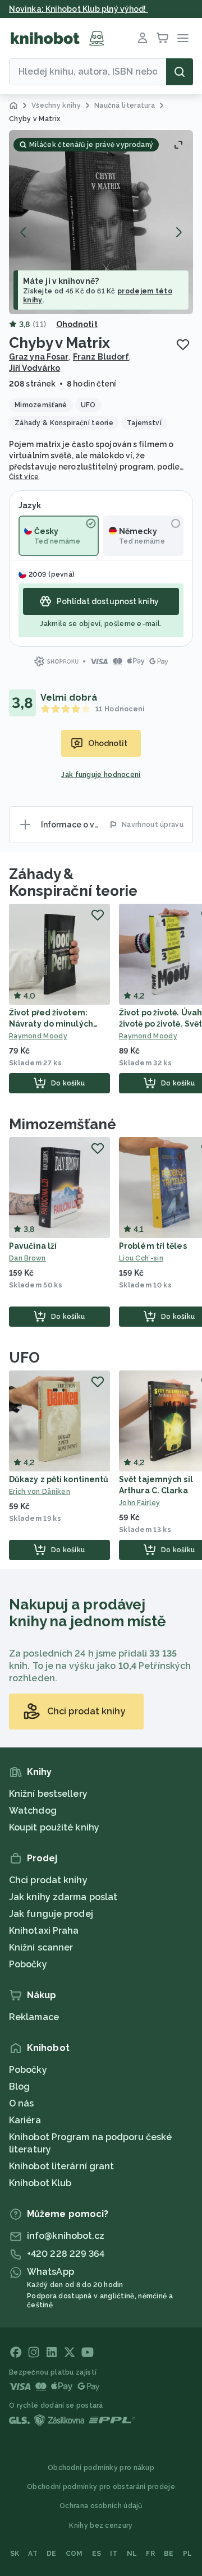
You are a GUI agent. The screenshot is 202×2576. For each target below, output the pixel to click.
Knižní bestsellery (48, 1794)
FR (150, 2554)
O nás (22, 2103)
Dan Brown (27, 1258)
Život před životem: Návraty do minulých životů (51, 1024)
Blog (19, 2087)
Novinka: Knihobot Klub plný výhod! (79, 9)
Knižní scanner (41, 1947)
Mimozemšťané (63, 1124)
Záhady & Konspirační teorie (73, 882)
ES (97, 2554)
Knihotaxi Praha (44, 1931)
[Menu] (183, 38)
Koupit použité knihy (54, 1827)
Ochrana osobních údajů (101, 2506)
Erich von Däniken (40, 1492)
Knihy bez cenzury (101, 2526)
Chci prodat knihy (48, 1880)
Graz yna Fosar (39, 357)
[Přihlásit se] (143, 38)
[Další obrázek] (178, 232)
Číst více (24, 477)
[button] (101, 222)
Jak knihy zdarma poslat (63, 1897)
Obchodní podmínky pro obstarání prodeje (101, 2487)
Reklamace (34, 2017)
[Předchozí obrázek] (24, 232)
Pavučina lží (33, 1246)
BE (169, 2554)
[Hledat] (180, 72)
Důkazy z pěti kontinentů (59, 1479)
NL (132, 2554)
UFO (24, 1358)
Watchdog (33, 1811)
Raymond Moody (38, 1036)
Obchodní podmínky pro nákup (101, 2468)
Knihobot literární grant (61, 2166)
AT (33, 2554)
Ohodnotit (77, 324)
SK (15, 2554)
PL (188, 2554)
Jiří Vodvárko (35, 368)
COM (74, 2554)
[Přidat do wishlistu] (183, 344)
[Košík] (163, 38)
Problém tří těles (153, 1246)
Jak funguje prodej (51, 1914)
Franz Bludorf (101, 357)
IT (114, 2554)
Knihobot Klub (40, 2183)
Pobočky (28, 1964)
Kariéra (25, 2120)
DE (52, 2554)
